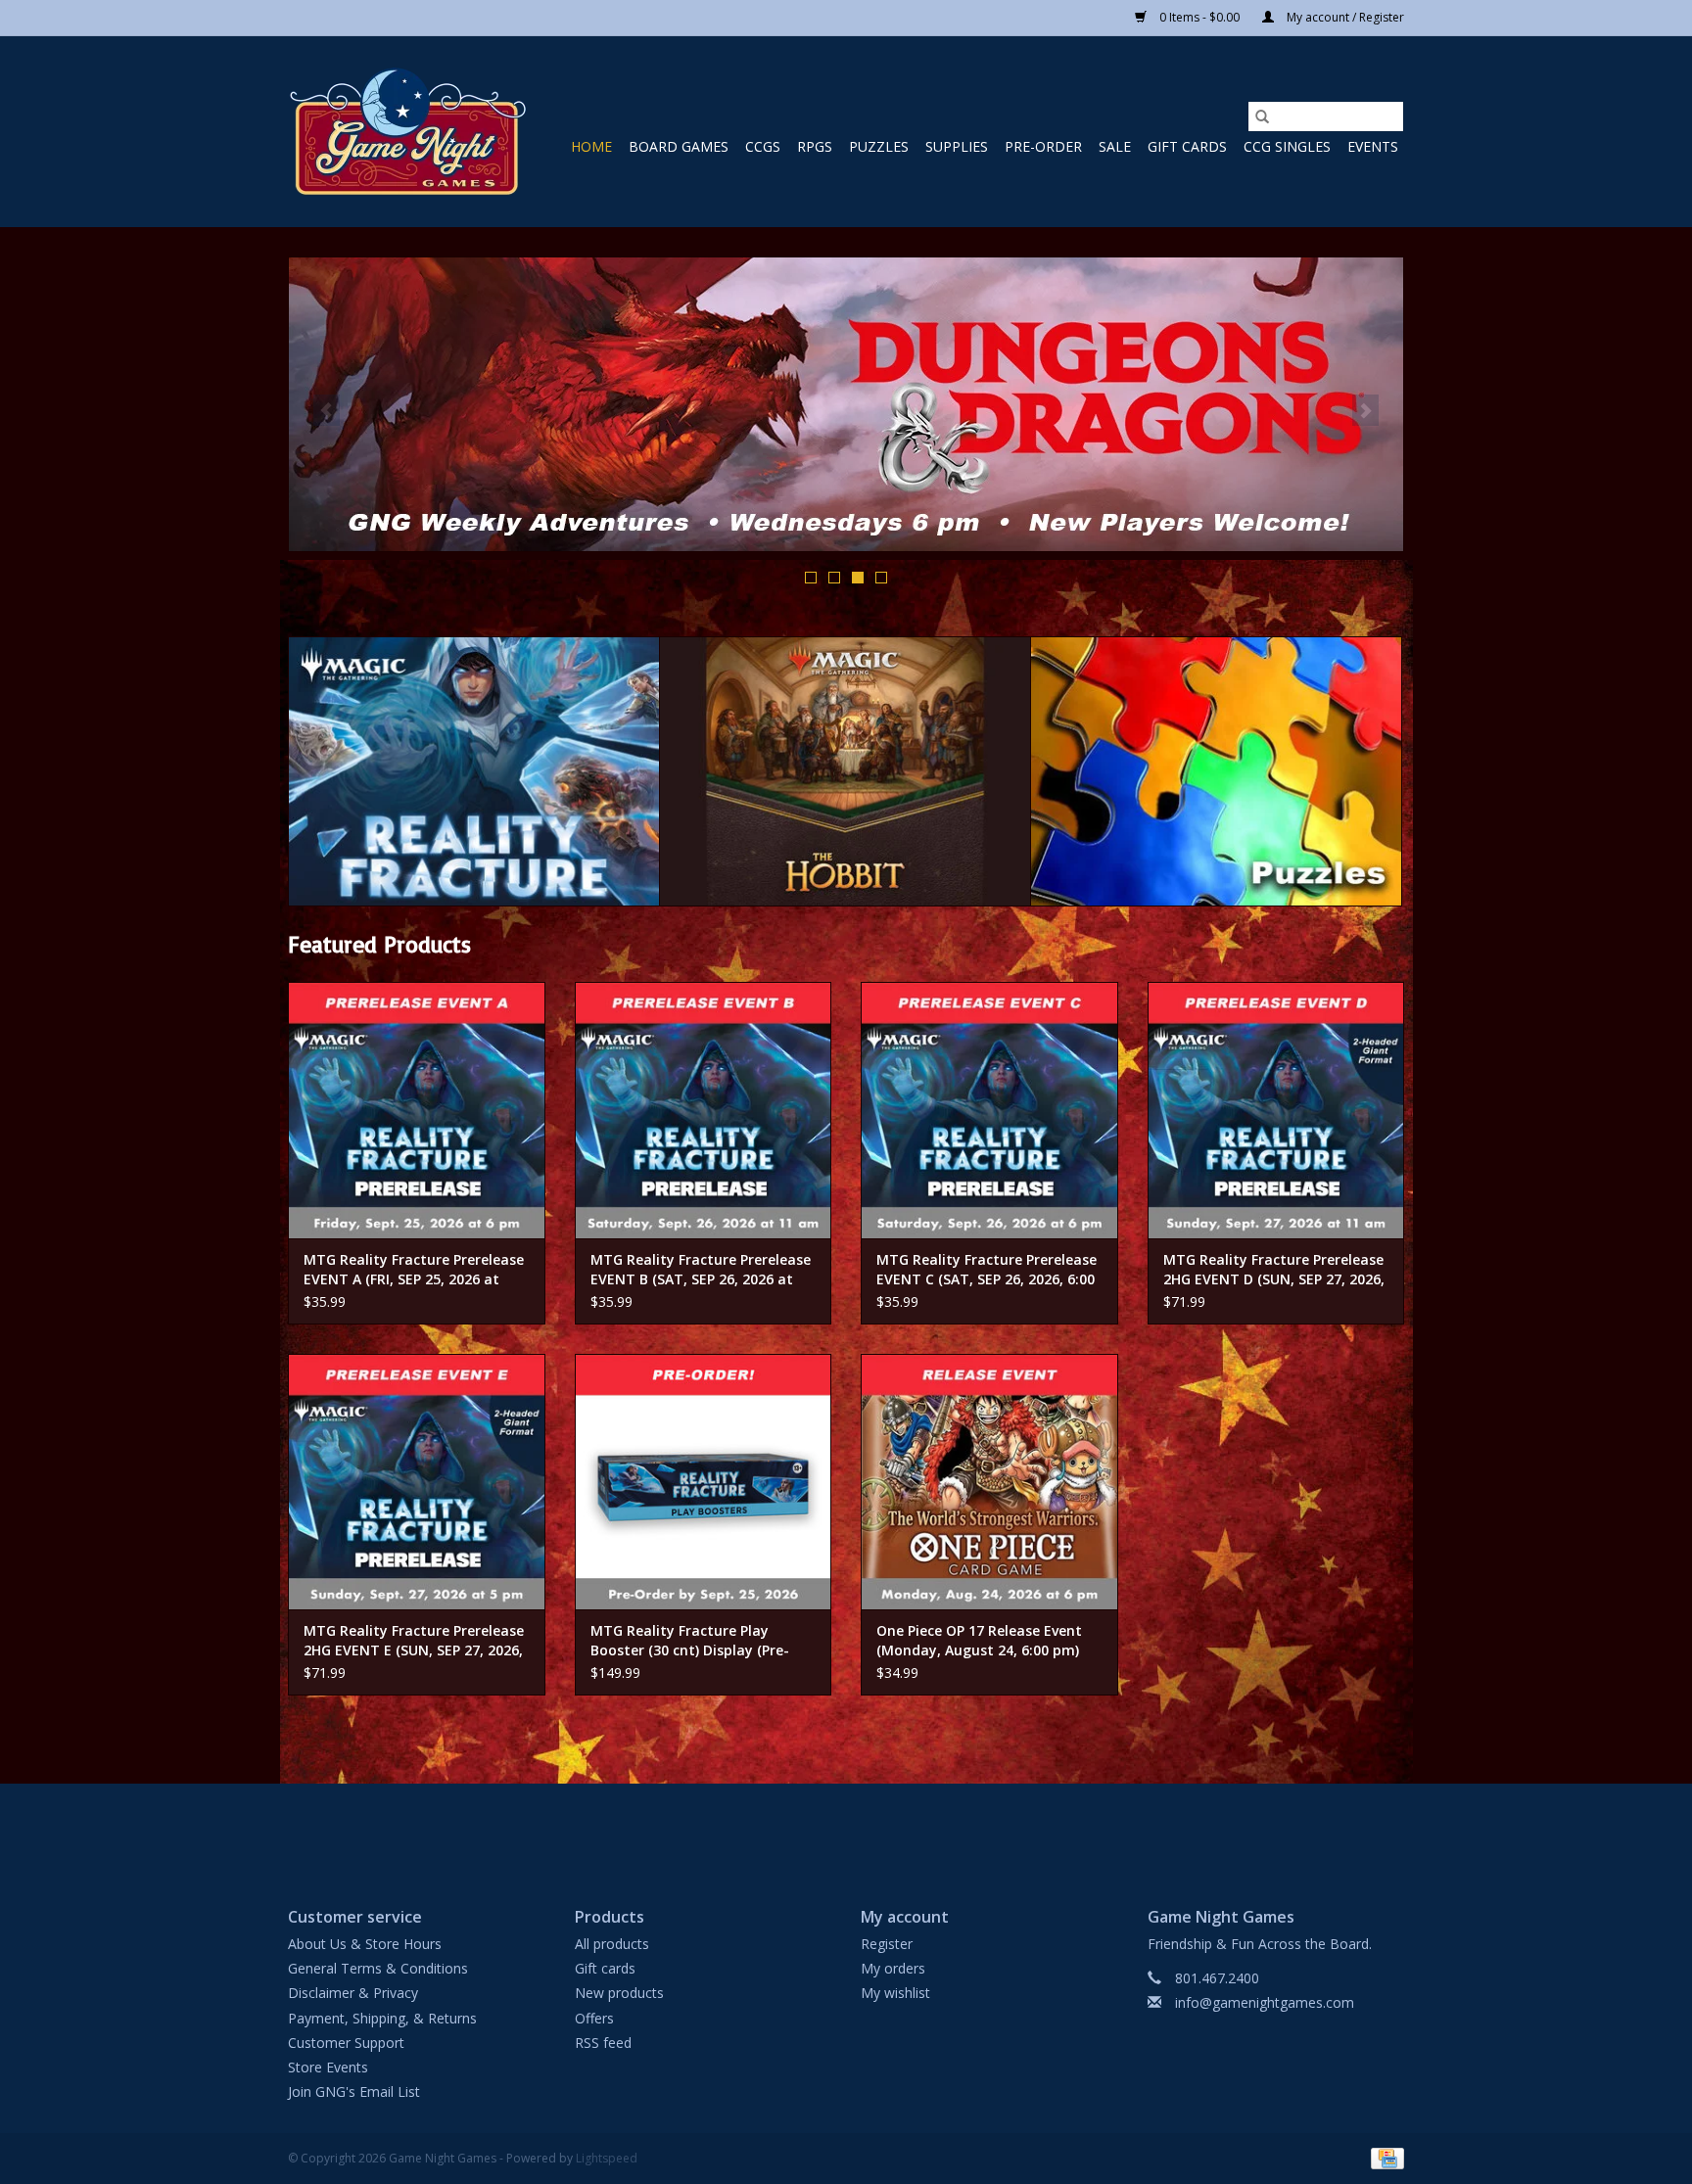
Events (1373, 146)
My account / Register (1344, 17)
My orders (893, 1968)
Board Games (679, 146)
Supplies (957, 146)
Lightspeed (607, 2158)
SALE (1115, 146)
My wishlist (895, 1993)
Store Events (328, 2067)
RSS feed (603, 2043)
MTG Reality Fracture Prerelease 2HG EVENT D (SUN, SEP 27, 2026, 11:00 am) (1274, 1270)
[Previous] (327, 410)
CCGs (763, 146)
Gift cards (1187, 146)
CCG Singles (1287, 146)
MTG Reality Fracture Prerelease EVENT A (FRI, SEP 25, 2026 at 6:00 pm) (414, 1270)
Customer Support (346, 2043)
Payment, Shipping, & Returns (382, 2018)
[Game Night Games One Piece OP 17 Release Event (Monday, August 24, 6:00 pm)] (989, 1482)
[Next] (1365, 410)
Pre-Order (1043, 146)
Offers (594, 2018)
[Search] (1262, 116)
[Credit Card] (1384, 2158)
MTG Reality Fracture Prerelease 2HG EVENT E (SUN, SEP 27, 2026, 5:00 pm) (414, 1641)
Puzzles (879, 146)
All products (612, 1944)
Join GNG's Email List (354, 2091)
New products (619, 1993)
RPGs (815, 146)
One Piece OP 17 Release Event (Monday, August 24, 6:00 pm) (979, 1640)
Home (591, 146)
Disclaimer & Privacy (353, 1993)
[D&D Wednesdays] (846, 404)
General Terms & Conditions (378, 1968)
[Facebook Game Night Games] (846, 1829)
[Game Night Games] (408, 132)
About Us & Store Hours (365, 1944)
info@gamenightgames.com (1265, 2002)
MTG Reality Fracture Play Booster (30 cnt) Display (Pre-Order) (690, 1641)
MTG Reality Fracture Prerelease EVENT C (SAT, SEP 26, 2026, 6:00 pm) (987, 1270)
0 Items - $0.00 (1199, 17)
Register (887, 1944)
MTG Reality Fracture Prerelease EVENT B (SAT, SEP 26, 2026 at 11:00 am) (701, 1270)
